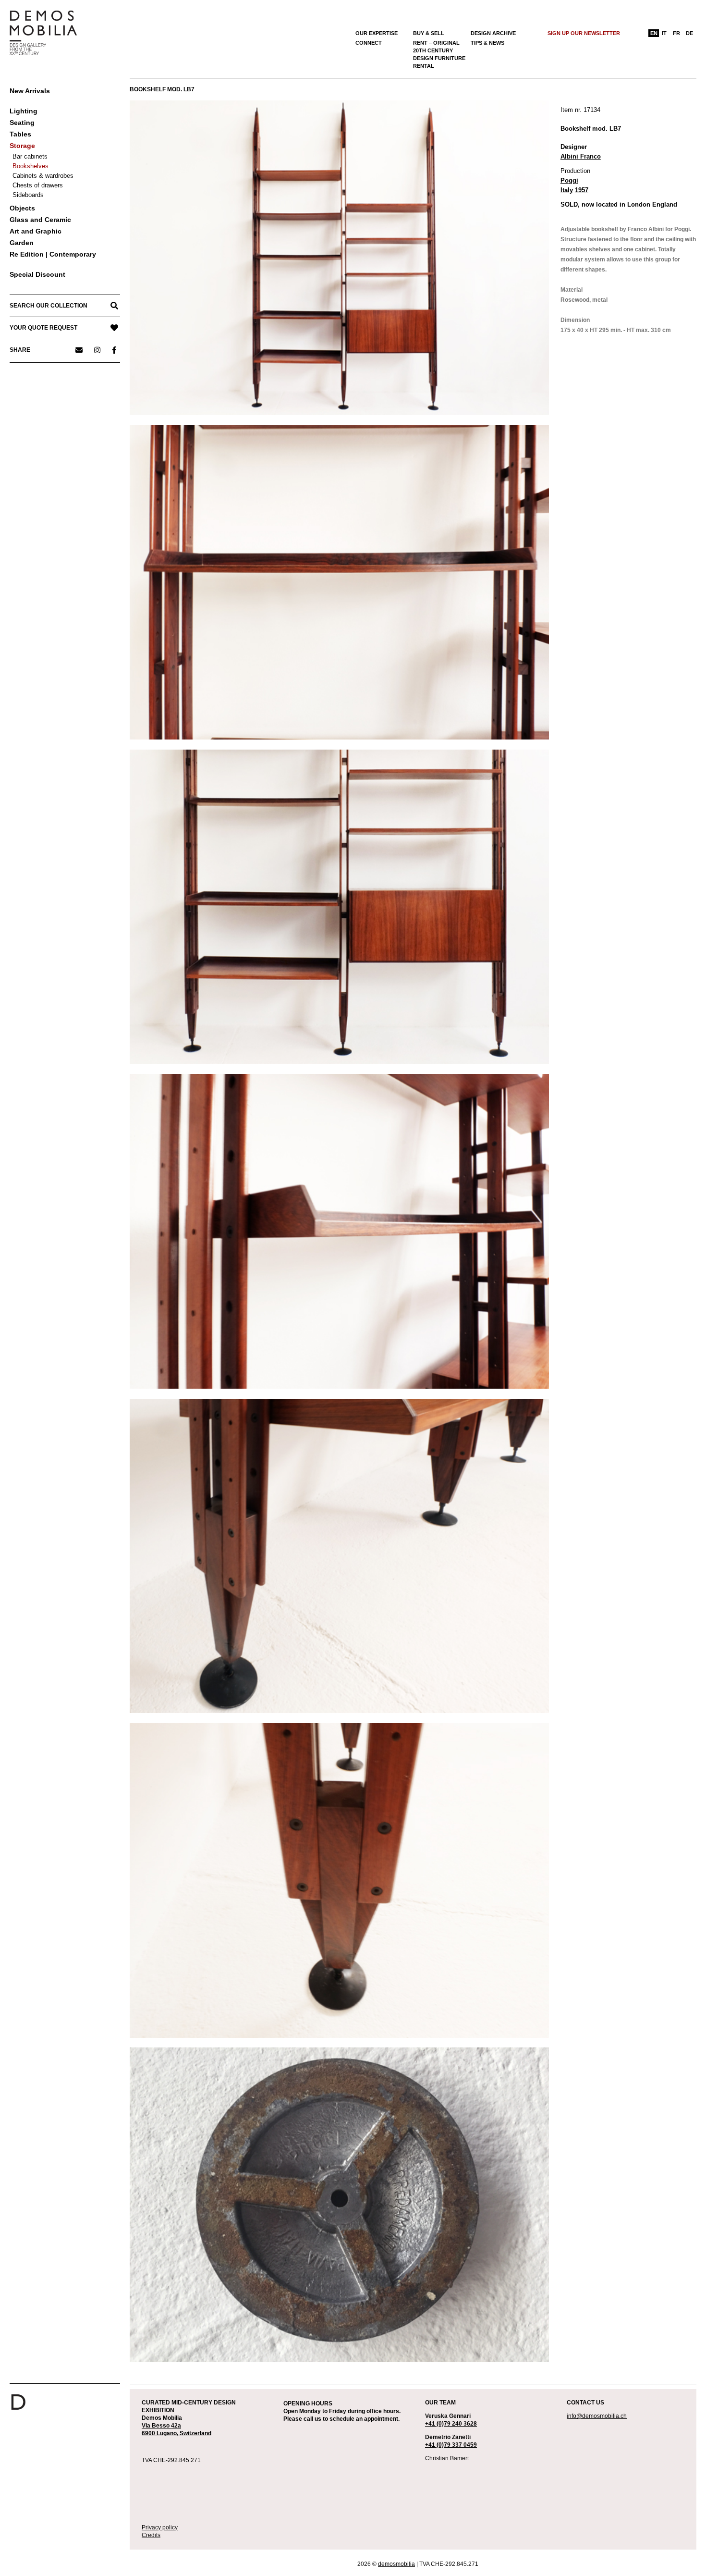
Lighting (24, 111)
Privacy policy (160, 2527)
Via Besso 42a (161, 2426)
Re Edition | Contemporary (53, 254)
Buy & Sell (429, 33)
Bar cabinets (30, 156)
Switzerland (195, 2433)
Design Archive (493, 33)
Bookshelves (30, 166)
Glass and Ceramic (40, 220)
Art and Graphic (36, 231)
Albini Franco (581, 156)
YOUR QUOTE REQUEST (43, 328)
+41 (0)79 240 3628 (451, 2424)
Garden (22, 243)
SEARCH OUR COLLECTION (49, 306)
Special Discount (37, 274)
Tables (20, 134)
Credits (151, 2535)
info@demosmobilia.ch (597, 2416)
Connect (369, 43)
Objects (22, 208)
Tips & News (487, 43)
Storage (22, 146)
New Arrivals (30, 91)
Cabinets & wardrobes (43, 176)
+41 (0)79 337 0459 (451, 2445)
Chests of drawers (38, 185)
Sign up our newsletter (584, 33)
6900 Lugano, (161, 2433)
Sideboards (28, 195)
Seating (22, 123)
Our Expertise (377, 33)
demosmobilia (396, 2564)
